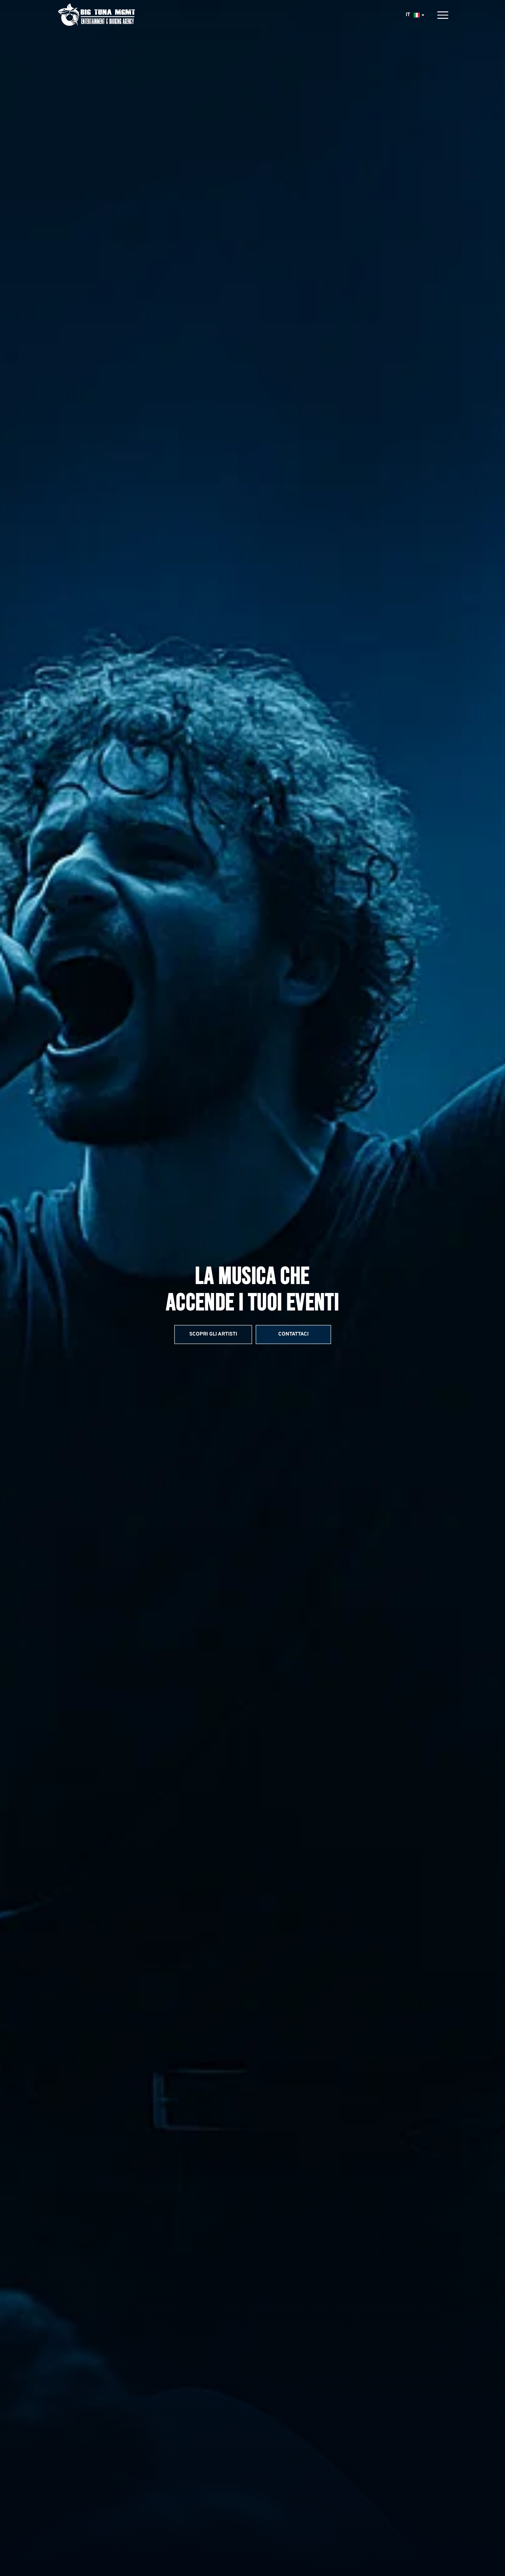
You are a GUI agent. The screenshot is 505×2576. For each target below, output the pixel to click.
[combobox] (414, 15)
